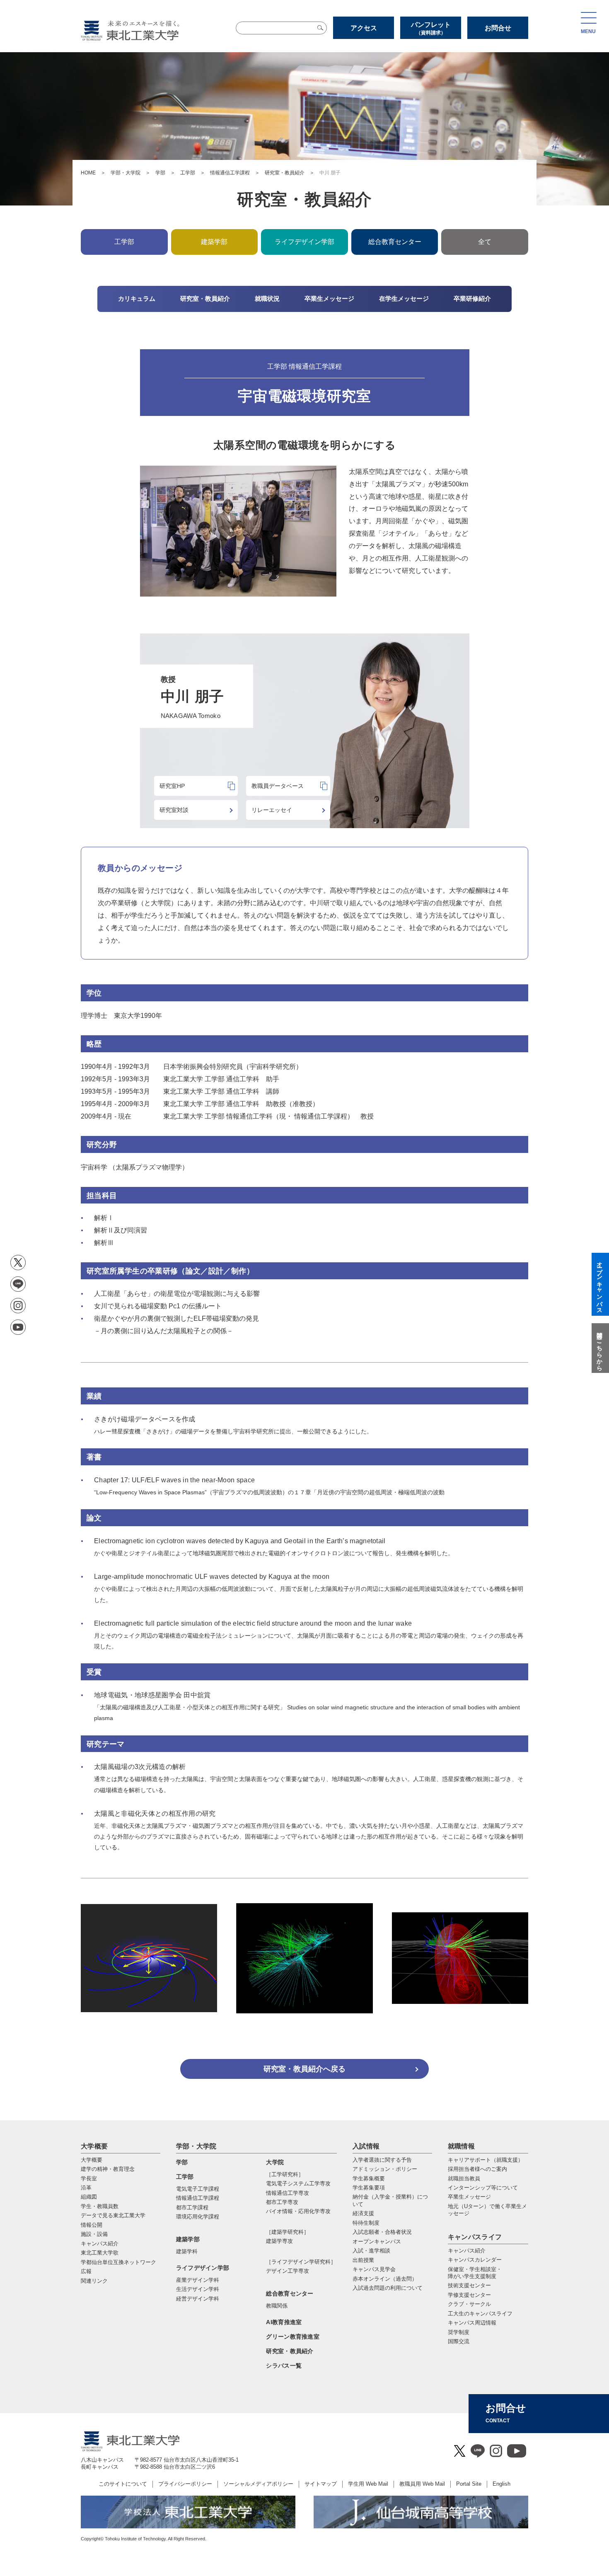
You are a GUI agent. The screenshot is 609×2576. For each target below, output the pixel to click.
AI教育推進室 (284, 2322)
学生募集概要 (369, 2178)
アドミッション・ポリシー (385, 2169)
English (501, 2484)
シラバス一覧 (284, 2366)
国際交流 (459, 2341)
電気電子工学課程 (198, 2189)
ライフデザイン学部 (203, 2268)
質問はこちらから (599, 1348)
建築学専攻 (279, 2241)
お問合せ (498, 28)
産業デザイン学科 (198, 2280)
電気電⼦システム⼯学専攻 (298, 2183)
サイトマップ (321, 2484)
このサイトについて (123, 2484)
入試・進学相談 (371, 2251)
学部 (160, 173)
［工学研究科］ (285, 2174)
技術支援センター (469, 2285)
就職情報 (461, 2146)
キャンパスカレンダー (475, 2260)
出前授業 (363, 2260)
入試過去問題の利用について (388, 2288)
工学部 (188, 173)
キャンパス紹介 (467, 2251)
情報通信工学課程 (230, 173)
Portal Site (469, 2484)
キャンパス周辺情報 (472, 2323)
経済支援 (363, 2213)
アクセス (364, 28)
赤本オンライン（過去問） (385, 2279)
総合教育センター (395, 242)
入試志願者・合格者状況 (382, 2232)
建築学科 (187, 2251)
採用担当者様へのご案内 (477, 2169)
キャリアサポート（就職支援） (486, 2160)
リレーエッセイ (272, 810)
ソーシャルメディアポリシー (258, 2484)
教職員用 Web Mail (422, 2484)
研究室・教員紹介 (285, 173)
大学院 (275, 2162)
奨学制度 (459, 2332)
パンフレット (431, 28)
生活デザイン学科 (198, 2289)
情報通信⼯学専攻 (288, 2193)
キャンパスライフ (475, 2237)
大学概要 (94, 2146)
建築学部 (188, 2239)
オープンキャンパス (377, 2241)
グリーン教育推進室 (293, 2337)
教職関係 (277, 2306)
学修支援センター (469, 2295)
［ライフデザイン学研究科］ (301, 2262)
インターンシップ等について (483, 2188)
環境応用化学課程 (198, 2217)
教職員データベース (278, 786)
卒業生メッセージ (469, 2197)
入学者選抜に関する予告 (382, 2160)
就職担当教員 (464, 2178)
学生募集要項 (369, 2188)
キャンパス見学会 (374, 2269)
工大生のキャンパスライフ (480, 2314)
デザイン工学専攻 (288, 2271)
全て (485, 242)
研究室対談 (174, 810)
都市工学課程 (192, 2207)
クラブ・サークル (469, 2304)
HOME (88, 173)
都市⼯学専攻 (282, 2202)
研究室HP (172, 786)
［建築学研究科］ (288, 2232)
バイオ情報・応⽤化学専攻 (298, 2211)
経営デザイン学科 (198, 2299)
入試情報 (366, 2146)
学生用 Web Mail (368, 2484)
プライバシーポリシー (185, 2484)
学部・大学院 (126, 173)
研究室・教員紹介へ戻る (304, 2069)
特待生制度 (366, 2223)
